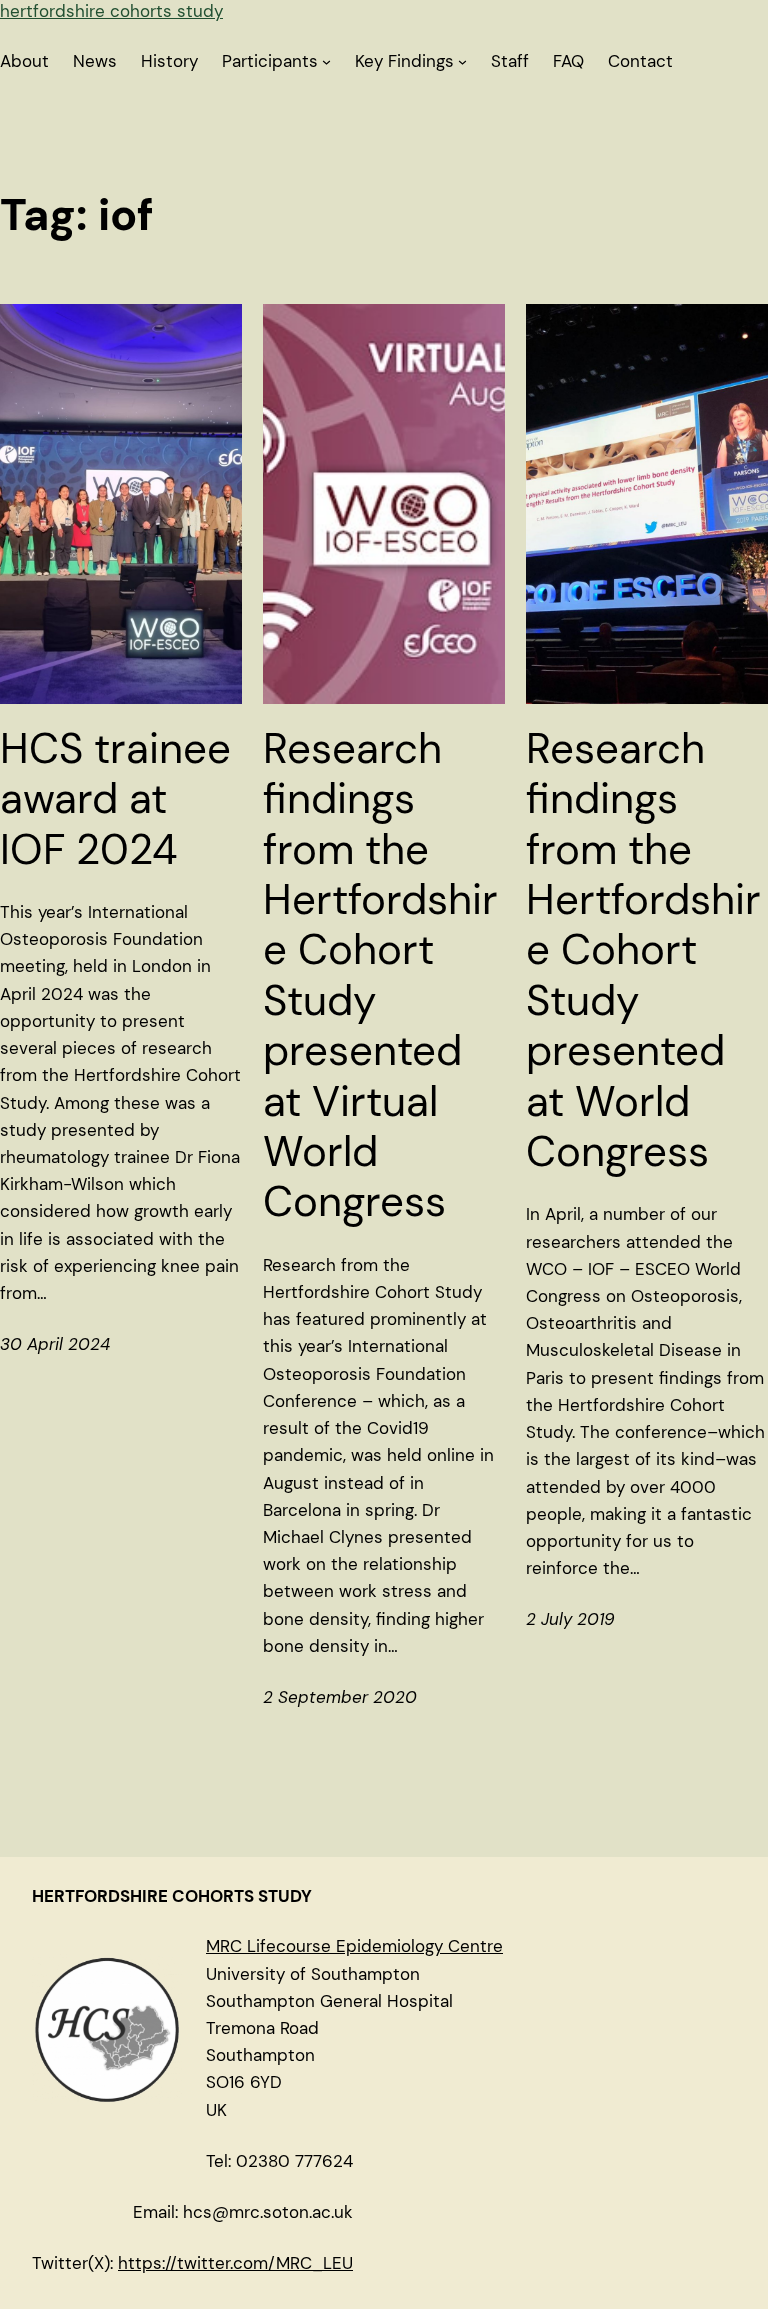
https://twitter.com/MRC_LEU (235, 2263)
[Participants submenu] (326, 61)
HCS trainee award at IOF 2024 (115, 799)
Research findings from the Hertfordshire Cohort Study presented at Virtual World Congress (380, 976)
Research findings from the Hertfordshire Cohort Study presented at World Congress (643, 951)
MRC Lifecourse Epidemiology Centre (354, 1946)
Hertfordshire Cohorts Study (111, 11)
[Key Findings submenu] (462, 61)
